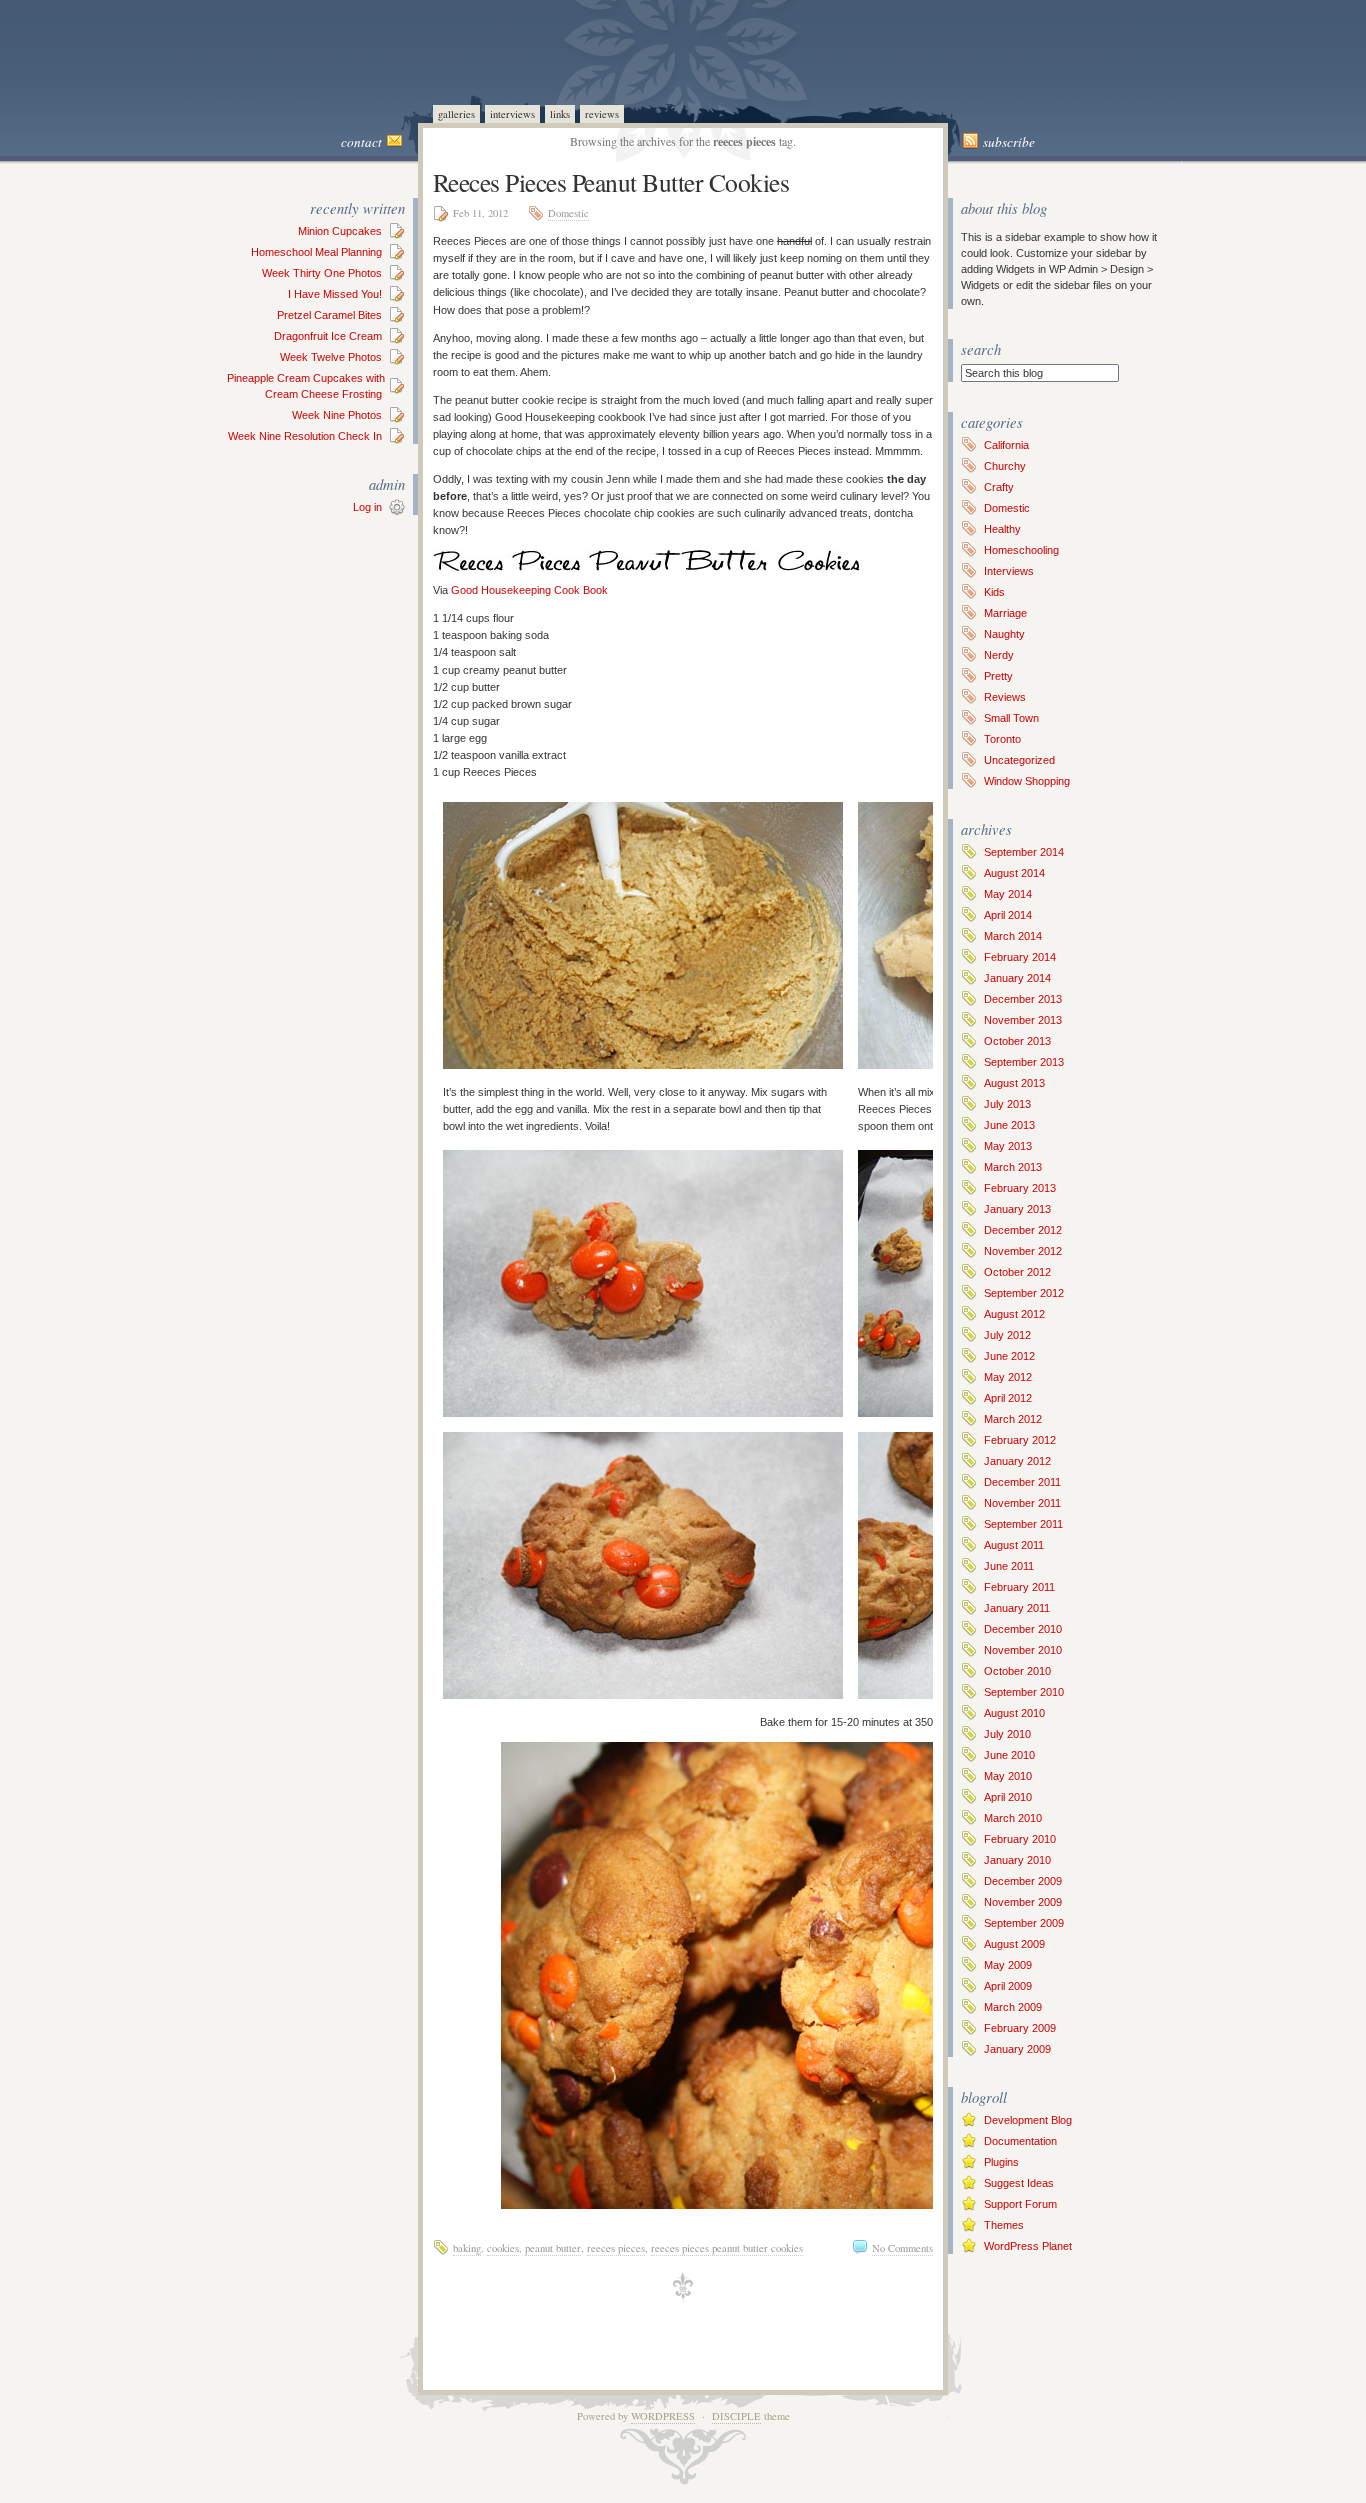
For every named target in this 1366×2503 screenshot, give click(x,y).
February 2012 (1020, 1440)
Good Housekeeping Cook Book (529, 590)
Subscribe (1009, 142)
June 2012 (1009, 1356)
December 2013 (1023, 999)
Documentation (1020, 2141)
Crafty (999, 487)
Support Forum (1020, 2204)
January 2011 (1017, 1608)
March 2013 (1013, 1167)
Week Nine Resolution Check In (305, 436)
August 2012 (1014, 1314)
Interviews (512, 114)
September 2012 (1024, 1293)
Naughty (1004, 634)
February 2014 (1020, 957)
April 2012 (1008, 1398)
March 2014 (1013, 936)
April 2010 (1008, 1797)
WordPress (663, 2416)
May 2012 (1008, 1377)
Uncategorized (1019, 760)
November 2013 (1023, 1020)
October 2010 (1017, 1671)
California (1006, 445)
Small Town (1011, 718)
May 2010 (1008, 1776)
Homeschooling (1021, 550)
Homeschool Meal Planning (316, 252)
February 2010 (1020, 1839)
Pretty (998, 676)
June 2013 (1009, 1125)
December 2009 (1023, 1881)
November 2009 (1023, 1902)
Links (560, 114)
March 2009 (1013, 2007)
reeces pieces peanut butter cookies (727, 2248)
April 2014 (1008, 915)
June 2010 (1009, 1755)
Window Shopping (1027, 781)
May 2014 (1008, 894)
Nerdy (999, 655)
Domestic (568, 213)
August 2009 (1014, 1944)
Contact (361, 142)
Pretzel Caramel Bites (329, 315)
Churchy (1005, 466)
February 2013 (1020, 1188)
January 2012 (1017, 1461)
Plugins (1001, 2162)
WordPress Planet (1028, 2246)
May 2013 (1008, 1146)
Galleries (456, 114)
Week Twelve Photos (331, 357)
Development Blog (1028, 2120)
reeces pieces (616, 2248)
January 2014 (1017, 978)
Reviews (602, 114)
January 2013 (1017, 1209)
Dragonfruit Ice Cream (328, 336)
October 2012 (1017, 1272)
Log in (367, 507)
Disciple (736, 2416)
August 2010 (1014, 1713)
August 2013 (1014, 1083)
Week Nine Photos (337, 415)
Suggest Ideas (1019, 2183)
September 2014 (1024, 852)
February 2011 (1019, 1587)
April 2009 (1008, 1986)
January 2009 (1017, 2049)
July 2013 (1007, 1104)
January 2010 (1017, 1860)
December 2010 (1023, 1629)
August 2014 (1014, 873)
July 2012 (1007, 1335)
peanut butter (553, 2248)
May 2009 (1008, 1965)
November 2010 (1023, 1650)
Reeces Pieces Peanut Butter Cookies (611, 182)
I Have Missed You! (335, 294)
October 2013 (1017, 1041)
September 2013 (1024, 1062)
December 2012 (1023, 1230)
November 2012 (1023, 1251)
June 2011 (1009, 1566)
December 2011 (1022, 1482)
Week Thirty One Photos (322, 273)
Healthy (1002, 529)
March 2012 (1013, 1419)
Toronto (1002, 739)
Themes (1004, 2225)
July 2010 (1007, 1734)
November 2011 (1022, 1503)
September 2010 (1024, 1692)
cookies (503, 2248)
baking (467, 2248)
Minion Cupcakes (340, 231)
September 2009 (1024, 1923)
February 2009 (1020, 2028)
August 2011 (1014, 1545)
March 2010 (1013, 1818)
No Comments (902, 2248)
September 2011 (1023, 1524)
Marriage (1005, 613)
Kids (994, 592)
